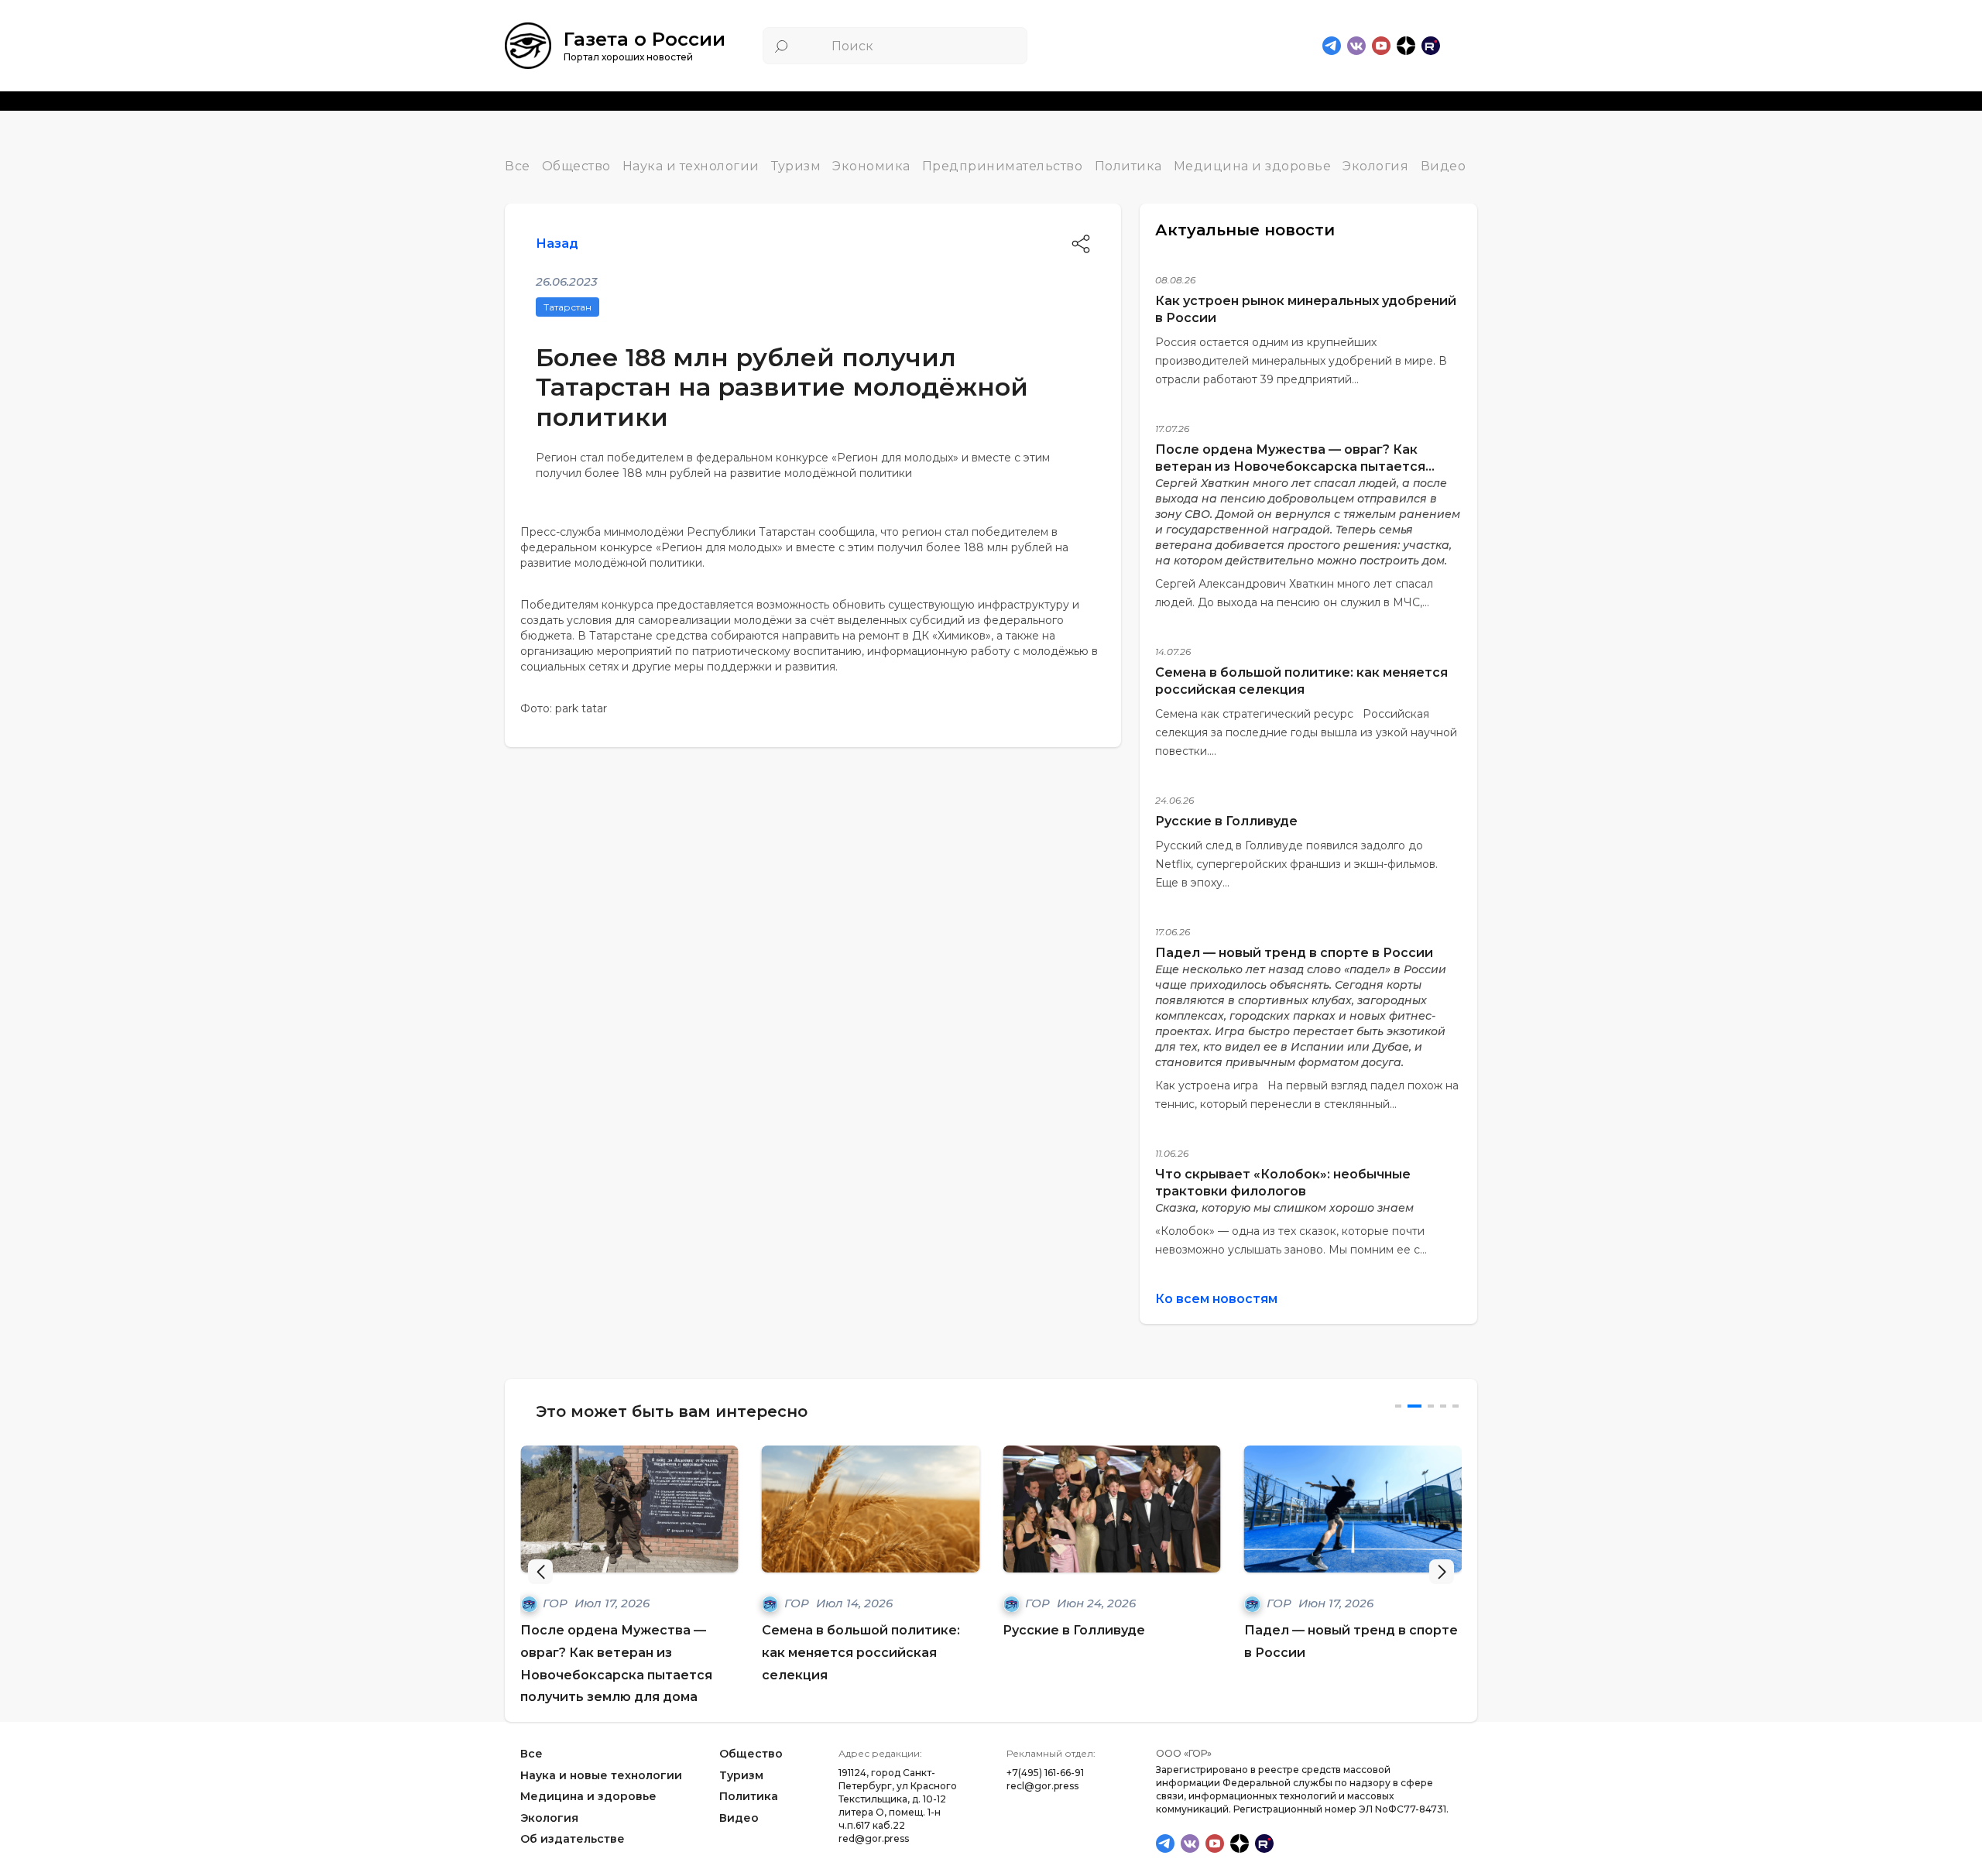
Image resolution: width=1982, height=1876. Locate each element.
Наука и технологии (691, 166)
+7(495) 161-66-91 (1045, 1773)
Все (518, 166)
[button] (1442, 1572)
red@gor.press (874, 1838)
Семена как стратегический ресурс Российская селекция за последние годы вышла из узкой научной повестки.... (1306, 732)
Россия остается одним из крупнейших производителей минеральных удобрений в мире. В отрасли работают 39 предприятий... (1301, 361)
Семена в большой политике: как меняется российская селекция (861, 1653)
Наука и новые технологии (601, 1775)
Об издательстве (573, 1840)
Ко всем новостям (1216, 1299)
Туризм (796, 166)
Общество (576, 166)
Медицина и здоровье (1253, 166)
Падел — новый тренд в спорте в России (1294, 953)
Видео (1444, 166)
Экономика (871, 166)
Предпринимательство (1003, 166)
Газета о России (645, 39)
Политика (1128, 166)
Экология (1375, 166)
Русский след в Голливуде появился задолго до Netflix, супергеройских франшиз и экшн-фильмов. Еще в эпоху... (1296, 864)
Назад (557, 244)
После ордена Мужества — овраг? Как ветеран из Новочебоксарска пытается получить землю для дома (1290, 466)
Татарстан (568, 307)
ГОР (557, 1603)
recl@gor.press (1042, 1786)
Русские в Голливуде (1226, 821)
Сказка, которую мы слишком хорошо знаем (1284, 1208)
